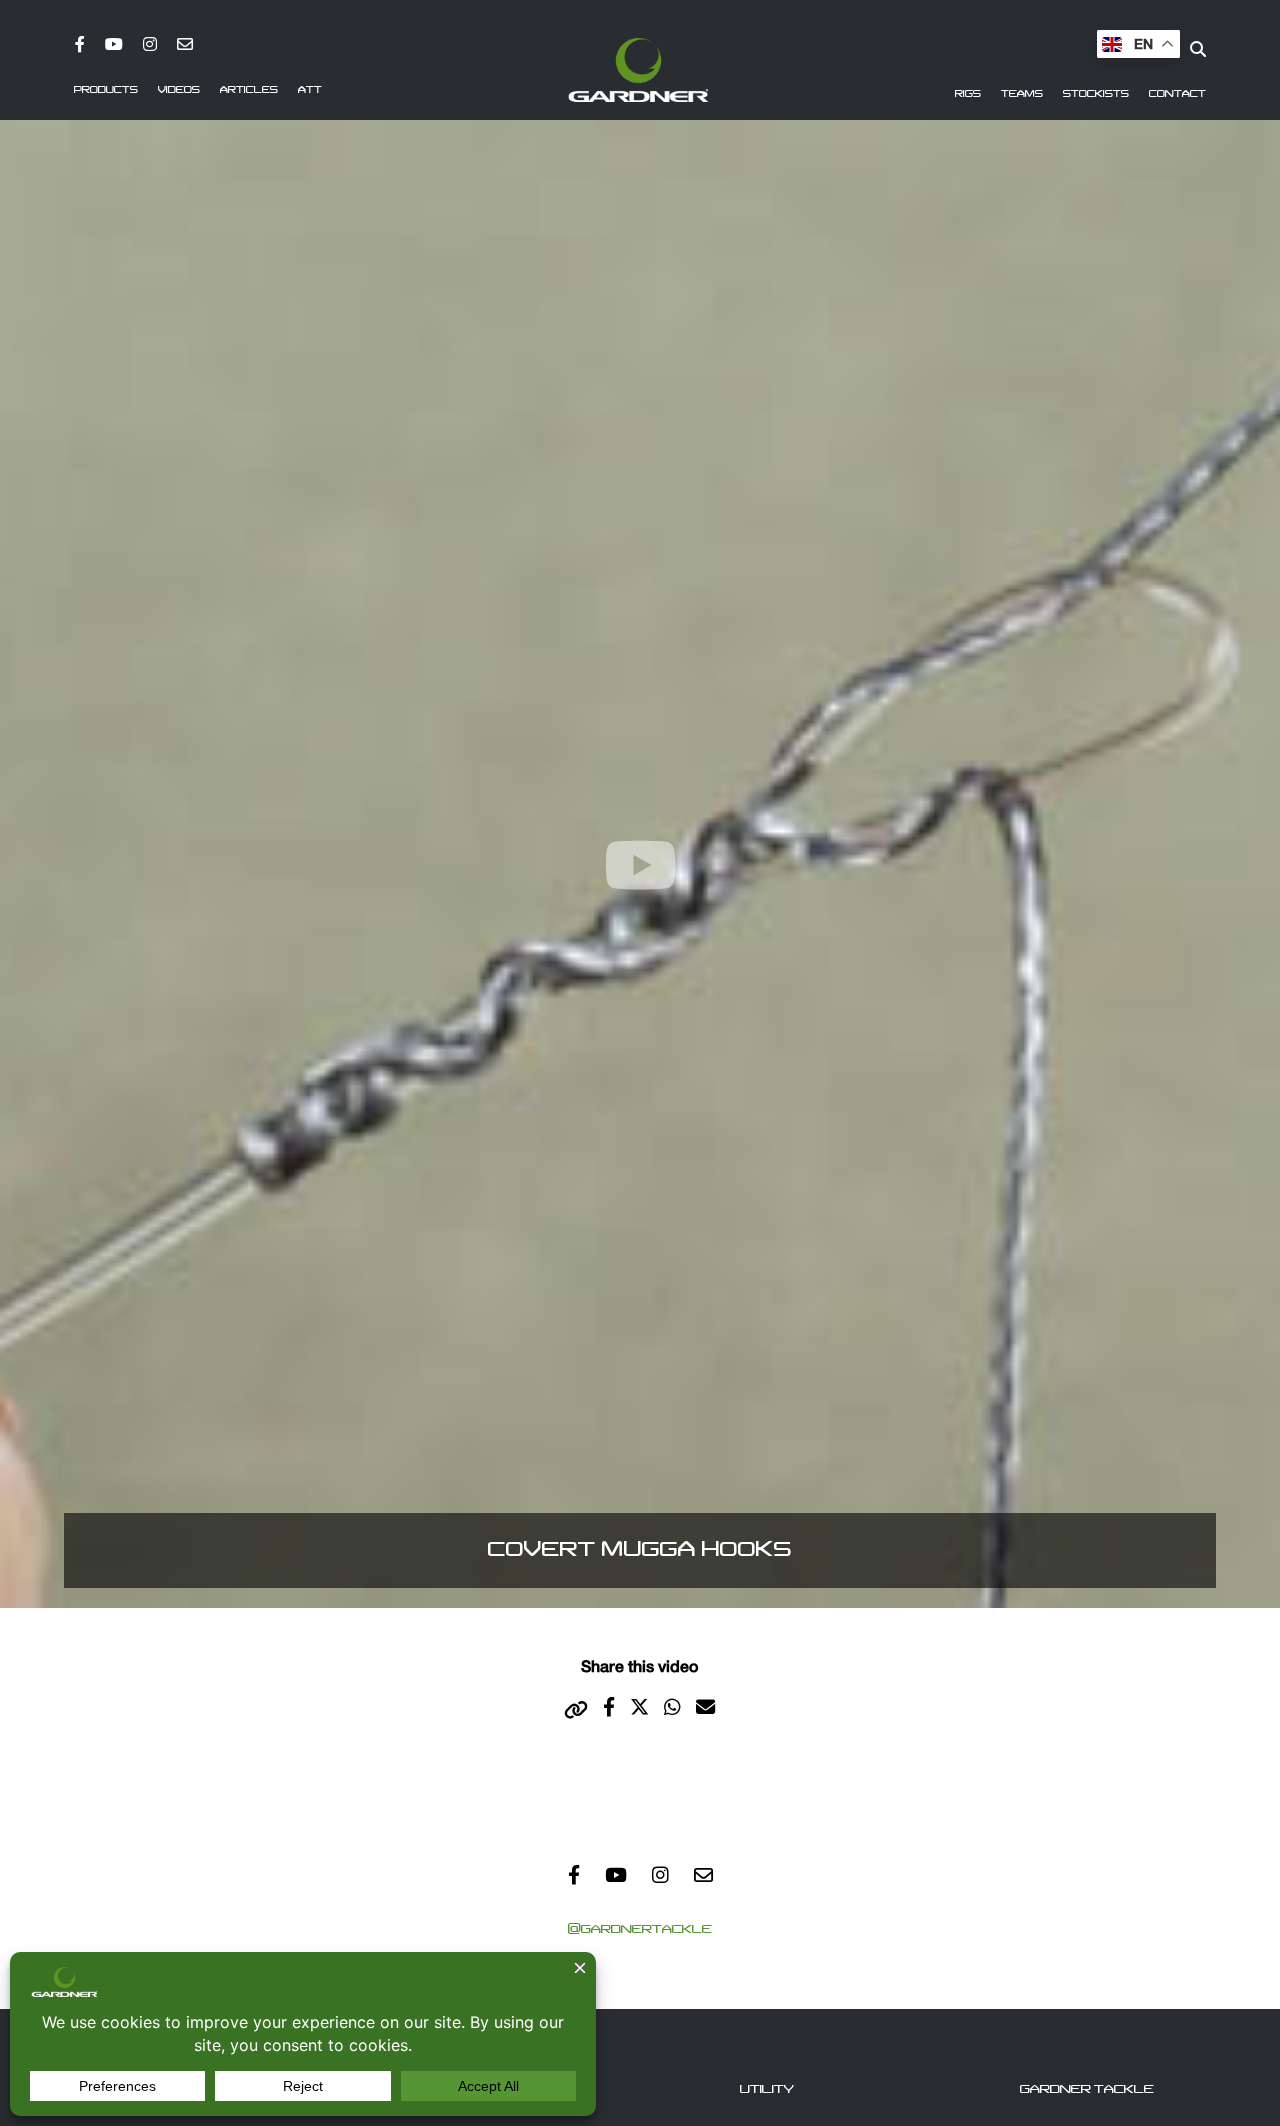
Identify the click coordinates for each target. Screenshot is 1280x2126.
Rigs (968, 94)
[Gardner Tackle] (638, 70)
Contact (1177, 94)
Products (106, 90)
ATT (310, 90)
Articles (249, 90)
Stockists (1096, 94)
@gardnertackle (640, 1929)
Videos (179, 90)
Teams (1022, 94)
